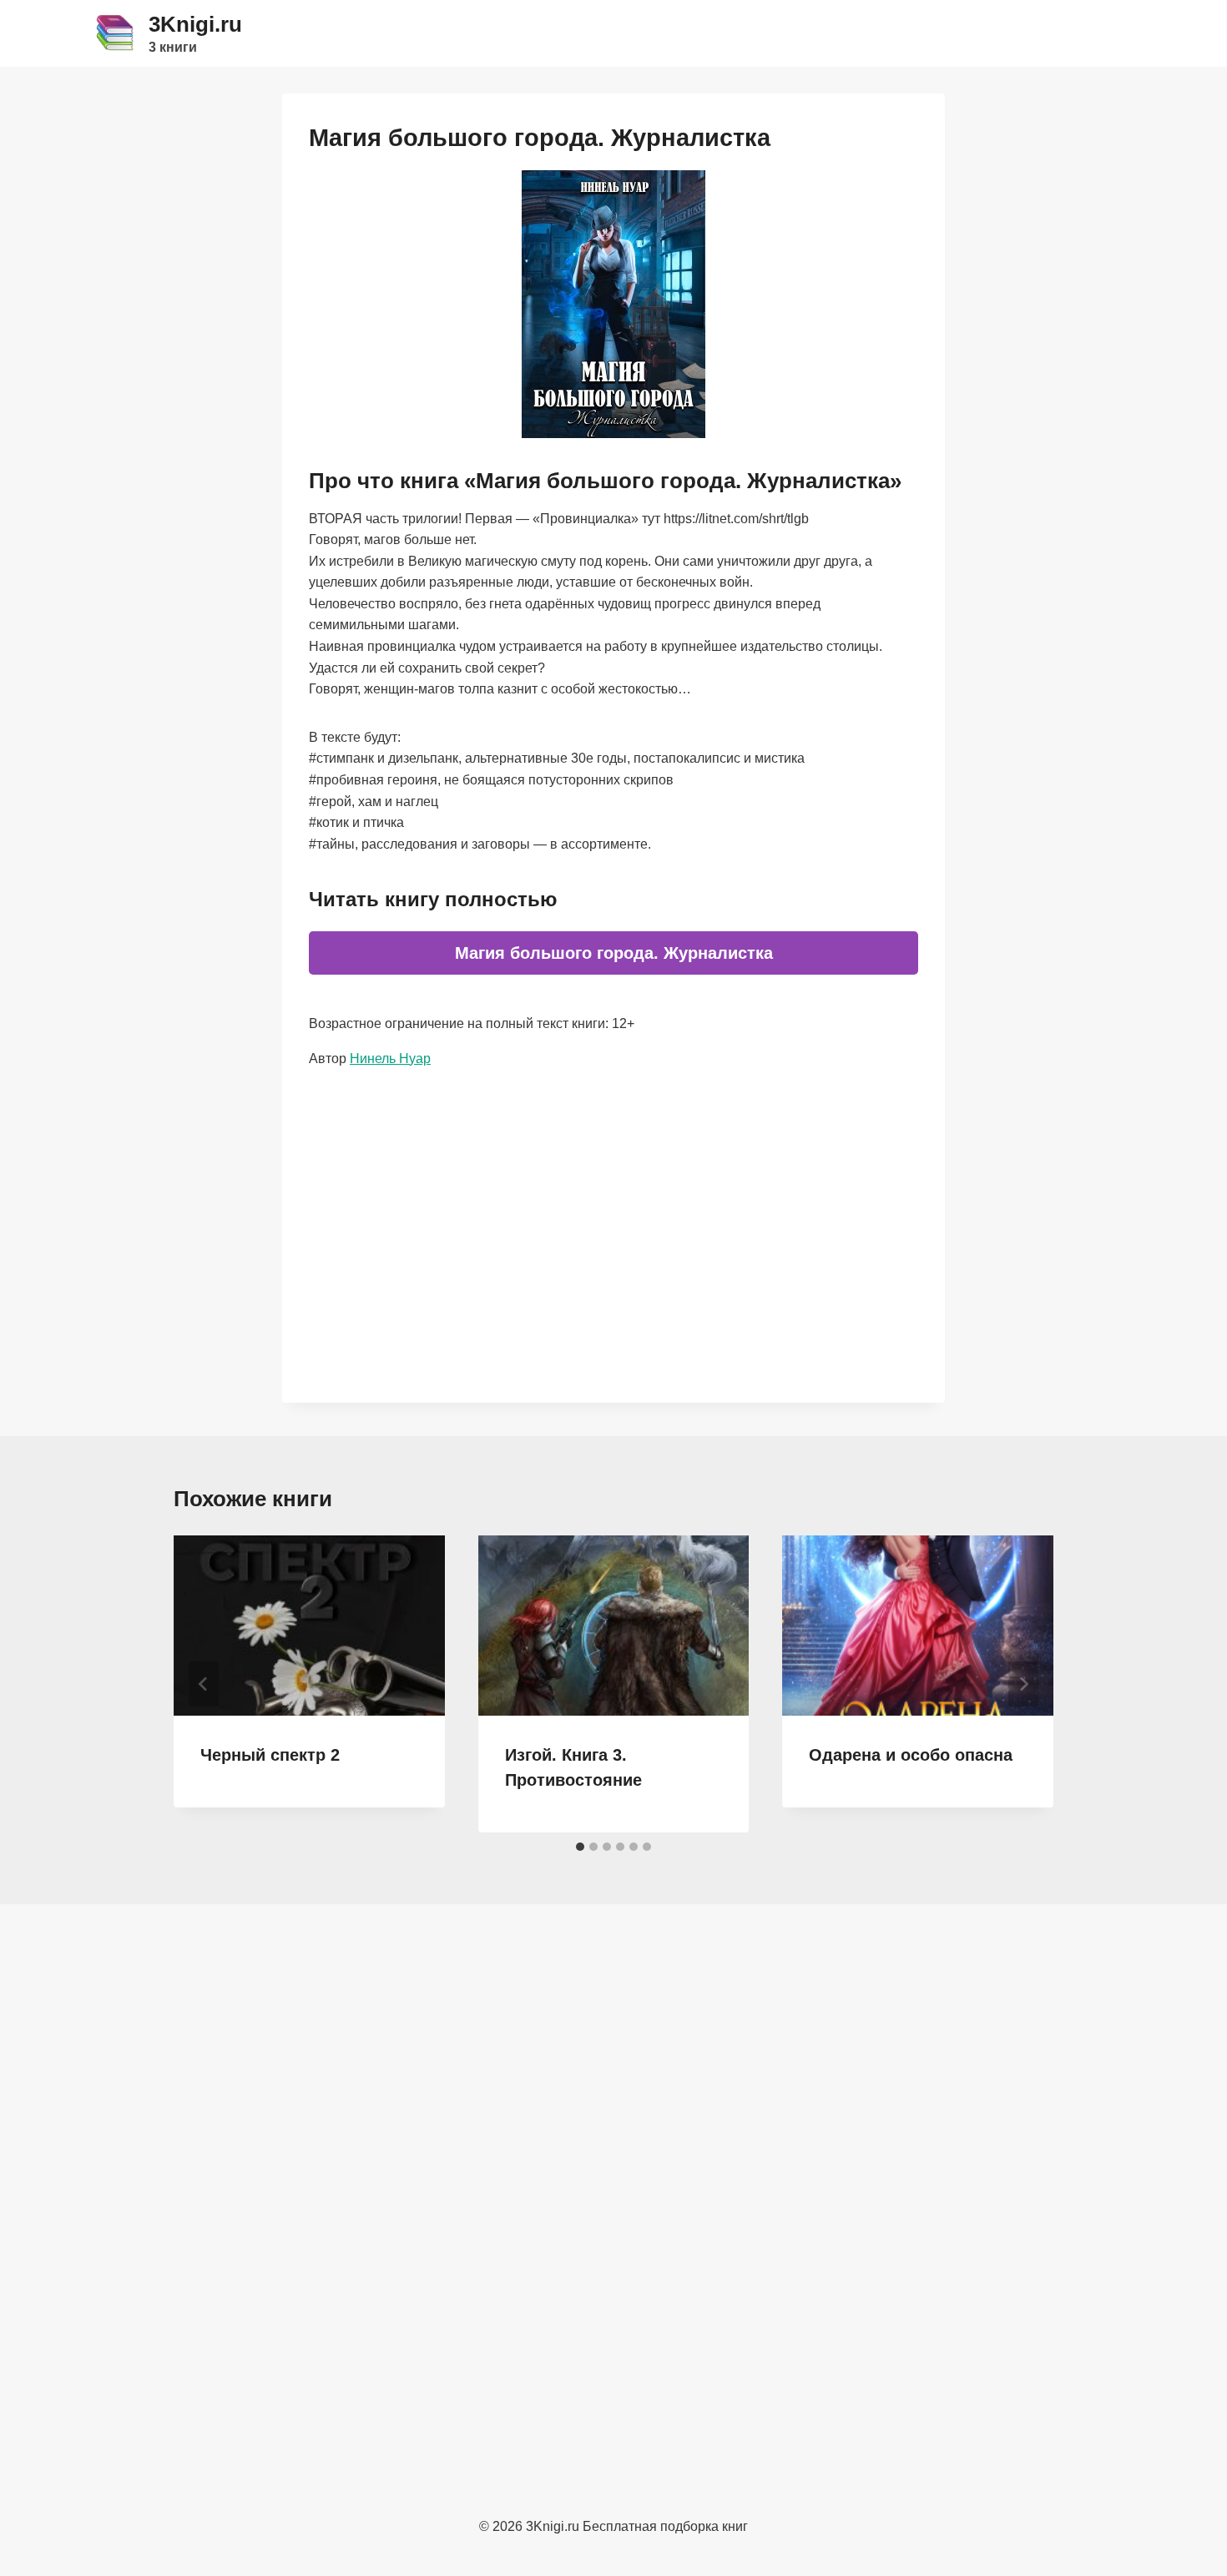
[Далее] (1023, 1684)
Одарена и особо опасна (911, 1755)
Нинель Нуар (390, 1059)
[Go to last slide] (204, 1684)
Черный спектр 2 (270, 1755)
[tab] (580, 1847)
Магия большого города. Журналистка (614, 953)
